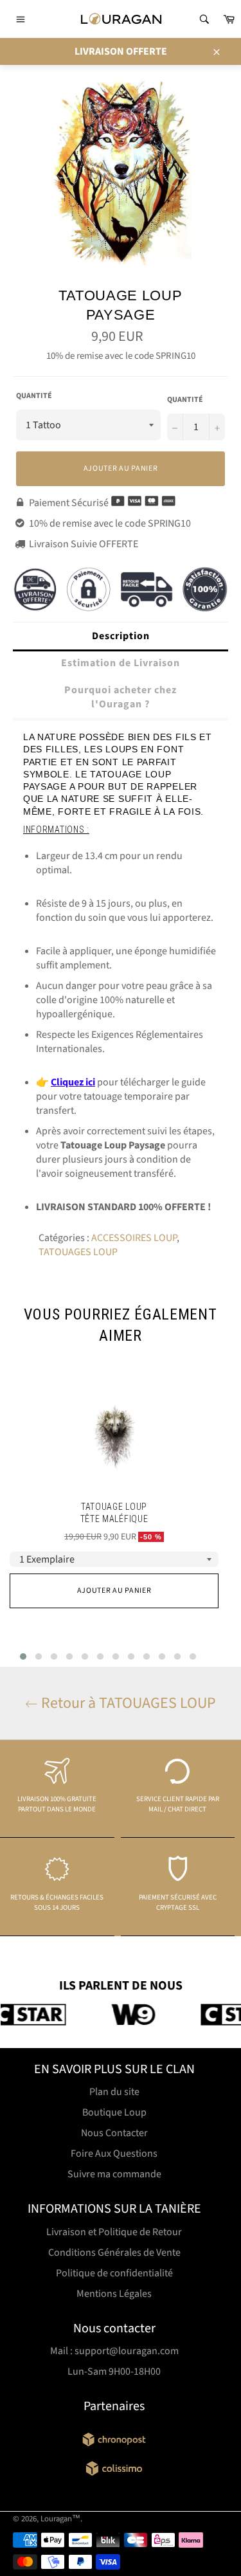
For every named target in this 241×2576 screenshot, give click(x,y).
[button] (23, 1656)
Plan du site (114, 2092)
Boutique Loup (114, 2112)
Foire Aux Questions (114, 2154)
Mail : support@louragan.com (114, 2351)
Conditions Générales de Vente (114, 2253)
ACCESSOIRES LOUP (134, 1238)
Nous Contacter (114, 2133)
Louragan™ (60, 2519)
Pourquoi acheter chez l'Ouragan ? (121, 697)
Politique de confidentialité (114, 2273)
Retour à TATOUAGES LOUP (127, 1703)
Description (121, 636)
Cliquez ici (73, 1082)
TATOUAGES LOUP (78, 1252)
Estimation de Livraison (121, 663)
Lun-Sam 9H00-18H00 (114, 2372)
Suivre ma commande (114, 2174)
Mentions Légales (114, 2294)
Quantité (34, 396)
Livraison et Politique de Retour (114, 2232)
